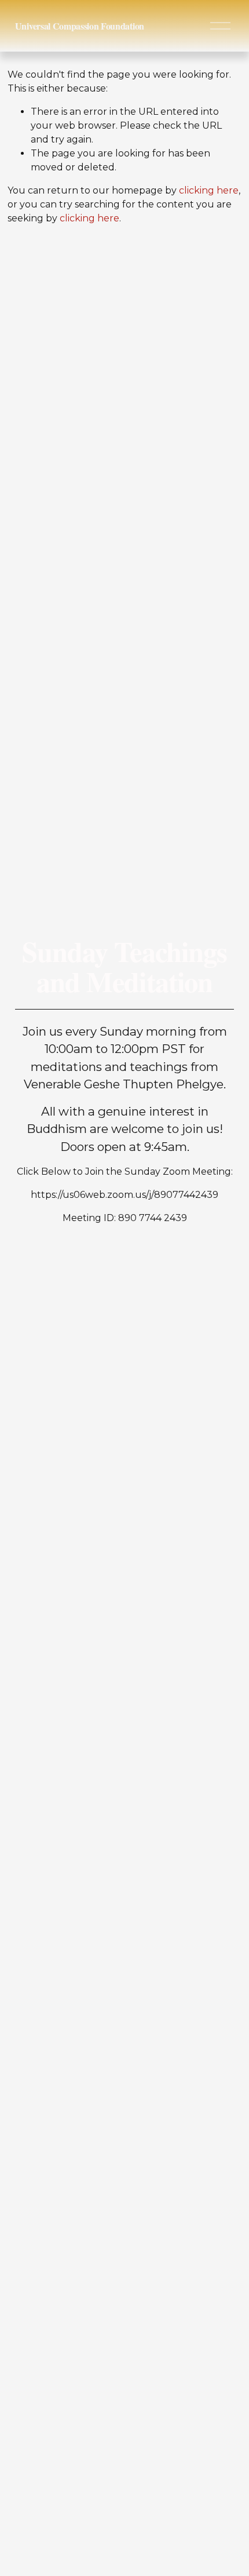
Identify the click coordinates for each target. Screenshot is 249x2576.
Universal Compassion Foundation (80, 26)
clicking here (209, 190)
